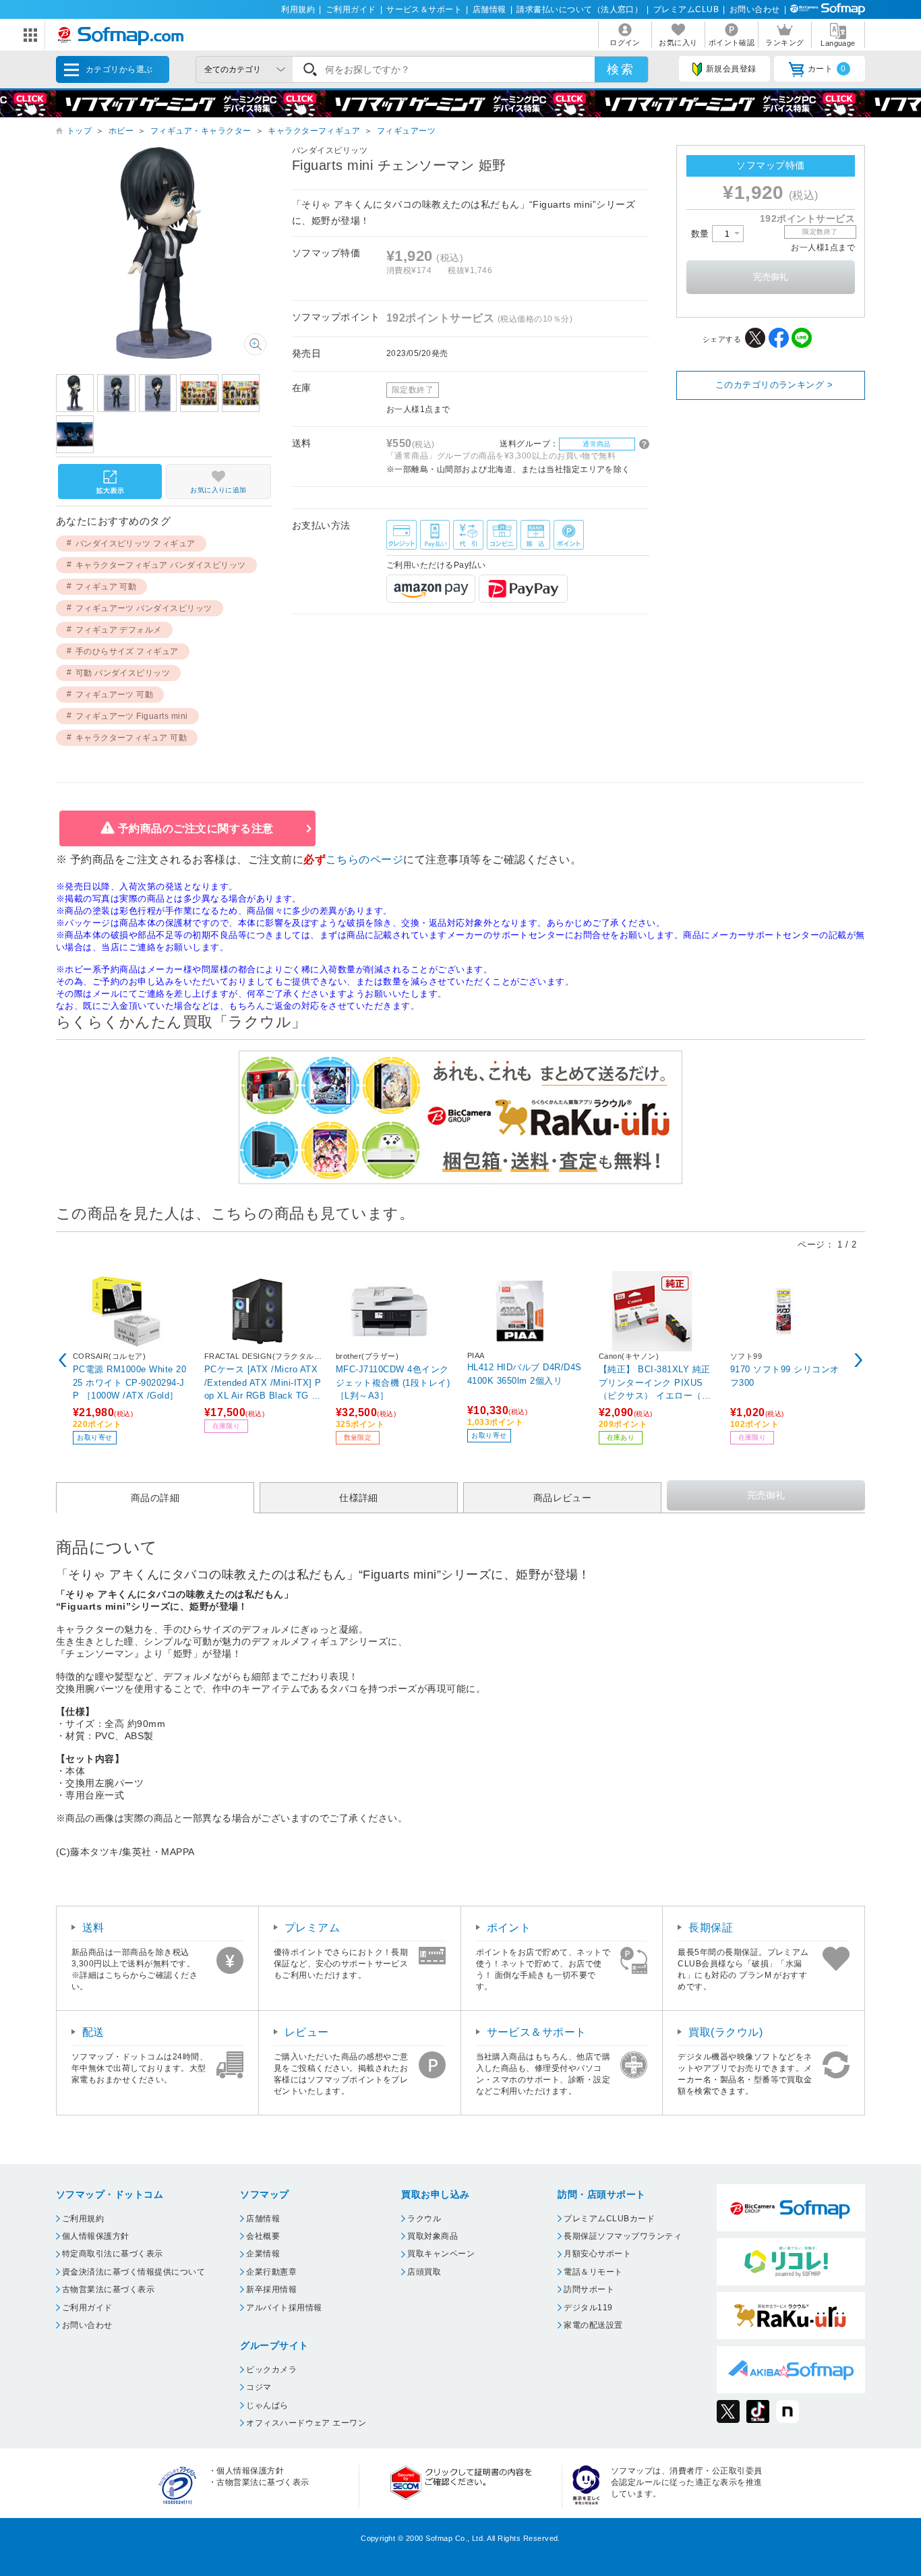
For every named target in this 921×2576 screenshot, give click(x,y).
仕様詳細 (359, 1498)
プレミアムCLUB (686, 9)
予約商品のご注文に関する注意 (196, 828)
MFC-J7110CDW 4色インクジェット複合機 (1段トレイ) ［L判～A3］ (393, 1382)
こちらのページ (364, 859)
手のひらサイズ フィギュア (127, 651)
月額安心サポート (597, 2254)
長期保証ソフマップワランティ (623, 2236)
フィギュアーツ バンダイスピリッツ (144, 608)
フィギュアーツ (406, 131)
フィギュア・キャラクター (201, 131)
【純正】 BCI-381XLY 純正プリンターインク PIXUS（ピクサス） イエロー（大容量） (655, 1382)
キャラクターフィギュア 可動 (131, 738)
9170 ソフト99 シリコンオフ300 (785, 1376)
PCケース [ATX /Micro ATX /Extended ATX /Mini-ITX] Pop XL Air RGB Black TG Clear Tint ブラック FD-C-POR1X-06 (263, 1382)
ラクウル (424, 2219)
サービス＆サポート (424, 9)
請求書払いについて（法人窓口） (580, 9)
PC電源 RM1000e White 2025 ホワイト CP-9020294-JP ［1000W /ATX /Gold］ (129, 1382)
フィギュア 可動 (106, 587)
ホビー (121, 131)
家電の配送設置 (593, 2325)
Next (858, 1360)
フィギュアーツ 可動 (115, 695)
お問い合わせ (755, 9)
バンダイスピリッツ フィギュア (136, 544)
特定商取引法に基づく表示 (113, 2254)
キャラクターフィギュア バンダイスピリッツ (161, 565)
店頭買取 (424, 2272)
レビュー (307, 2032)
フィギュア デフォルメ (119, 630)
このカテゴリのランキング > (774, 385)
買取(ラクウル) (725, 2032)
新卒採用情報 (271, 2289)
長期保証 (711, 1928)
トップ (79, 131)
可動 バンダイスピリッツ (123, 673)
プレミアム (312, 1928)
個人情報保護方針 (96, 2236)
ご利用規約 (83, 2219)
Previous (63, 1360)
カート (827, 69)
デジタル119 (588, 2308)
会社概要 (263, 2236)
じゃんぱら (267, 2405)
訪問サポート (589, 2289)
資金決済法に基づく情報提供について (133, 2272)
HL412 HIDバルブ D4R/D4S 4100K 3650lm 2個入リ (525, 1374)
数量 (702, 234)
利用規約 (298, 9)
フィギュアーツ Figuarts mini (132, 716)
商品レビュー (563, 1498)
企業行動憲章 (271, 2272)
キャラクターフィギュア (314, 131)
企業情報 (263, 2254)
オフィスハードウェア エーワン (306, 2423)
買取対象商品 (433, 2236)
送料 (93, 1928)
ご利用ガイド (351, 9)
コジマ (259, 2387)
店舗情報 (489, 9)
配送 (93, 2032)
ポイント (509, 1928)
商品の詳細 (155, 1498)
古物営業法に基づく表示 (108, 2289)
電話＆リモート (593, 2272)
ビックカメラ (271, 2370)
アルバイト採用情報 (284, 2308)
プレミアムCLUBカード (609, 2219)
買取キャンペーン (441, 2254)
